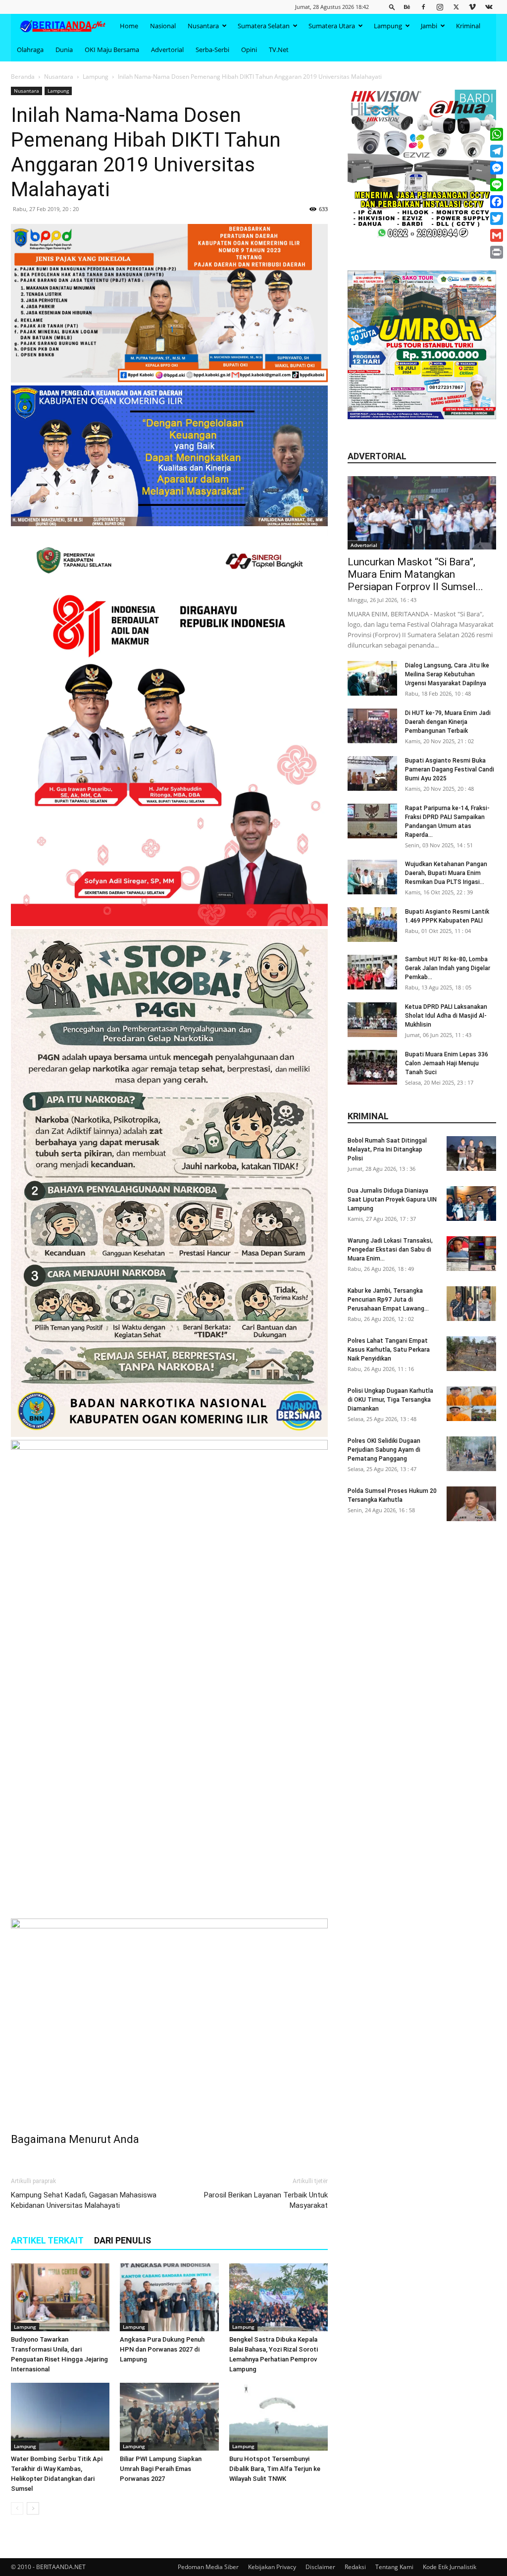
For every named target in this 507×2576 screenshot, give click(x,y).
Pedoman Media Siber (208, 2567)
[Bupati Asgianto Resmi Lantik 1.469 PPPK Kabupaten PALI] (372, 925)
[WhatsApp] (497, 134)
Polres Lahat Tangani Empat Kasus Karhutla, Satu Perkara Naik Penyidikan (389, 1350)
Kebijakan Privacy (272, 2567)
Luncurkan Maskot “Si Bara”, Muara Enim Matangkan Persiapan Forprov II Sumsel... (415, 574)
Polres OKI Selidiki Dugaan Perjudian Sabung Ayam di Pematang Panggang (384, 1450)
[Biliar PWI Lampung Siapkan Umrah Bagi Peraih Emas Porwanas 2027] (169, 2417)
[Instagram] (440, 7)
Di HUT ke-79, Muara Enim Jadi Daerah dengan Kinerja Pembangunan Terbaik (448, 722)
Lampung (388, 26)
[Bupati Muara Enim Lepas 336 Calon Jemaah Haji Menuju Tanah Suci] (372, 1067)
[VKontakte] (489, 7)
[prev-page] (17, 2508)
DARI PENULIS (123, 2240)
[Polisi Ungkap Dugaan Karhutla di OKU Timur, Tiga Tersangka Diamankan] (471, 1404)
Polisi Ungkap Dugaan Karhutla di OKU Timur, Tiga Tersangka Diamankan (390, 1400)
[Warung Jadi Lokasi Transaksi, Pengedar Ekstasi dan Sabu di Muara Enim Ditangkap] (471, 1254)
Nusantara (203, 26)
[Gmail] (497, 235)
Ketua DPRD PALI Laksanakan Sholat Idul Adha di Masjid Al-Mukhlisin (446, 1016)
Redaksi (355, 2567)
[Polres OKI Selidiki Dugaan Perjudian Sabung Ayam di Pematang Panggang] (471, 1454)
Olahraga (30, 50)
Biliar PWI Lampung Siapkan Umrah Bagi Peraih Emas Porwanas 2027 (161, 2469)
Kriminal (468, 26)
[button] (392, 7)
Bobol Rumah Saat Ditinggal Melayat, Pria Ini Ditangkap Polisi (387, 1150)
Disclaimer (320, 2567)
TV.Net (279, 50)
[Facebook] (423, 7)
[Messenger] (497, 168)
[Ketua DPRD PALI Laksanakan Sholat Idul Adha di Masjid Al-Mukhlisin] (372, 1020)
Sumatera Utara (332, 26)
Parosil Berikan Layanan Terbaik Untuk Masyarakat (266, 2200)
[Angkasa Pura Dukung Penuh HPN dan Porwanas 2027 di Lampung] (169, 2297)
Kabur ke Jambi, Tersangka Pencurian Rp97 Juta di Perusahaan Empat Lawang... (388, 1300)
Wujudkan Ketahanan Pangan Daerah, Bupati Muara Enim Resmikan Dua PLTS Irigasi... (446, 873)
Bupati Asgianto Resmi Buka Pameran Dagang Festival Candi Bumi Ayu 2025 (450, 769)
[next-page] (33, 2508)
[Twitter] (456, 7)
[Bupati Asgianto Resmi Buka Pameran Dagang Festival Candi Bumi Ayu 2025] (372, 773)
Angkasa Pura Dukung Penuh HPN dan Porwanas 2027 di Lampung (162, 2349)
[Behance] (407, 7)
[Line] (497, 185)
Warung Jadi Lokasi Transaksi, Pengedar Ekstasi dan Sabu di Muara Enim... (390, 1250)
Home (129, 26)
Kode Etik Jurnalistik (450, 2567)
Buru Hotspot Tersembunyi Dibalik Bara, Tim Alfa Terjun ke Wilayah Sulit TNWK (275, 2469)
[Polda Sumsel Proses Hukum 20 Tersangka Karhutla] (471, 1504)
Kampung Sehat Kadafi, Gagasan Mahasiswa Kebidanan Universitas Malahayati (84, 2200)
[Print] (497, 252)
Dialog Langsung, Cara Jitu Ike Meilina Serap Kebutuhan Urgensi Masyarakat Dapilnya (447, 674)
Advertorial (167, 50)
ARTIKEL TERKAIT (47, 2240)
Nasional (163, 26)
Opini (249, 50)
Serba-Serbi (212, 50)
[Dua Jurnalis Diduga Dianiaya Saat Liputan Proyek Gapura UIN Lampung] (471, 1204)
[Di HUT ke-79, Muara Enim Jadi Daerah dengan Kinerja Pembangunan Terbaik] (372, 726)
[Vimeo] (472, 7)
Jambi (429, 26)
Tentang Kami (394, 2567)
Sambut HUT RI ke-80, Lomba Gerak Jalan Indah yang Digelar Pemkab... (448, 968)
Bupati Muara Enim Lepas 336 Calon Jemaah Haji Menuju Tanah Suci (447, 1063)
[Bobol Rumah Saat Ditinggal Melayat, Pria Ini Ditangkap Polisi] (471, 1153)
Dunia (64, 50)
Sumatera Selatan (264, 26)
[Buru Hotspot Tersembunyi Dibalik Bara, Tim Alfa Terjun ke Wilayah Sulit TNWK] (279, 2417)
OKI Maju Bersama (112, 50)
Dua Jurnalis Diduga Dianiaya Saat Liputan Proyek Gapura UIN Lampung (392, 1200)
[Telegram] (497, 151)
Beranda (23, 77)
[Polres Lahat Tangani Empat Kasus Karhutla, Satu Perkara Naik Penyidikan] (471, 1354)
